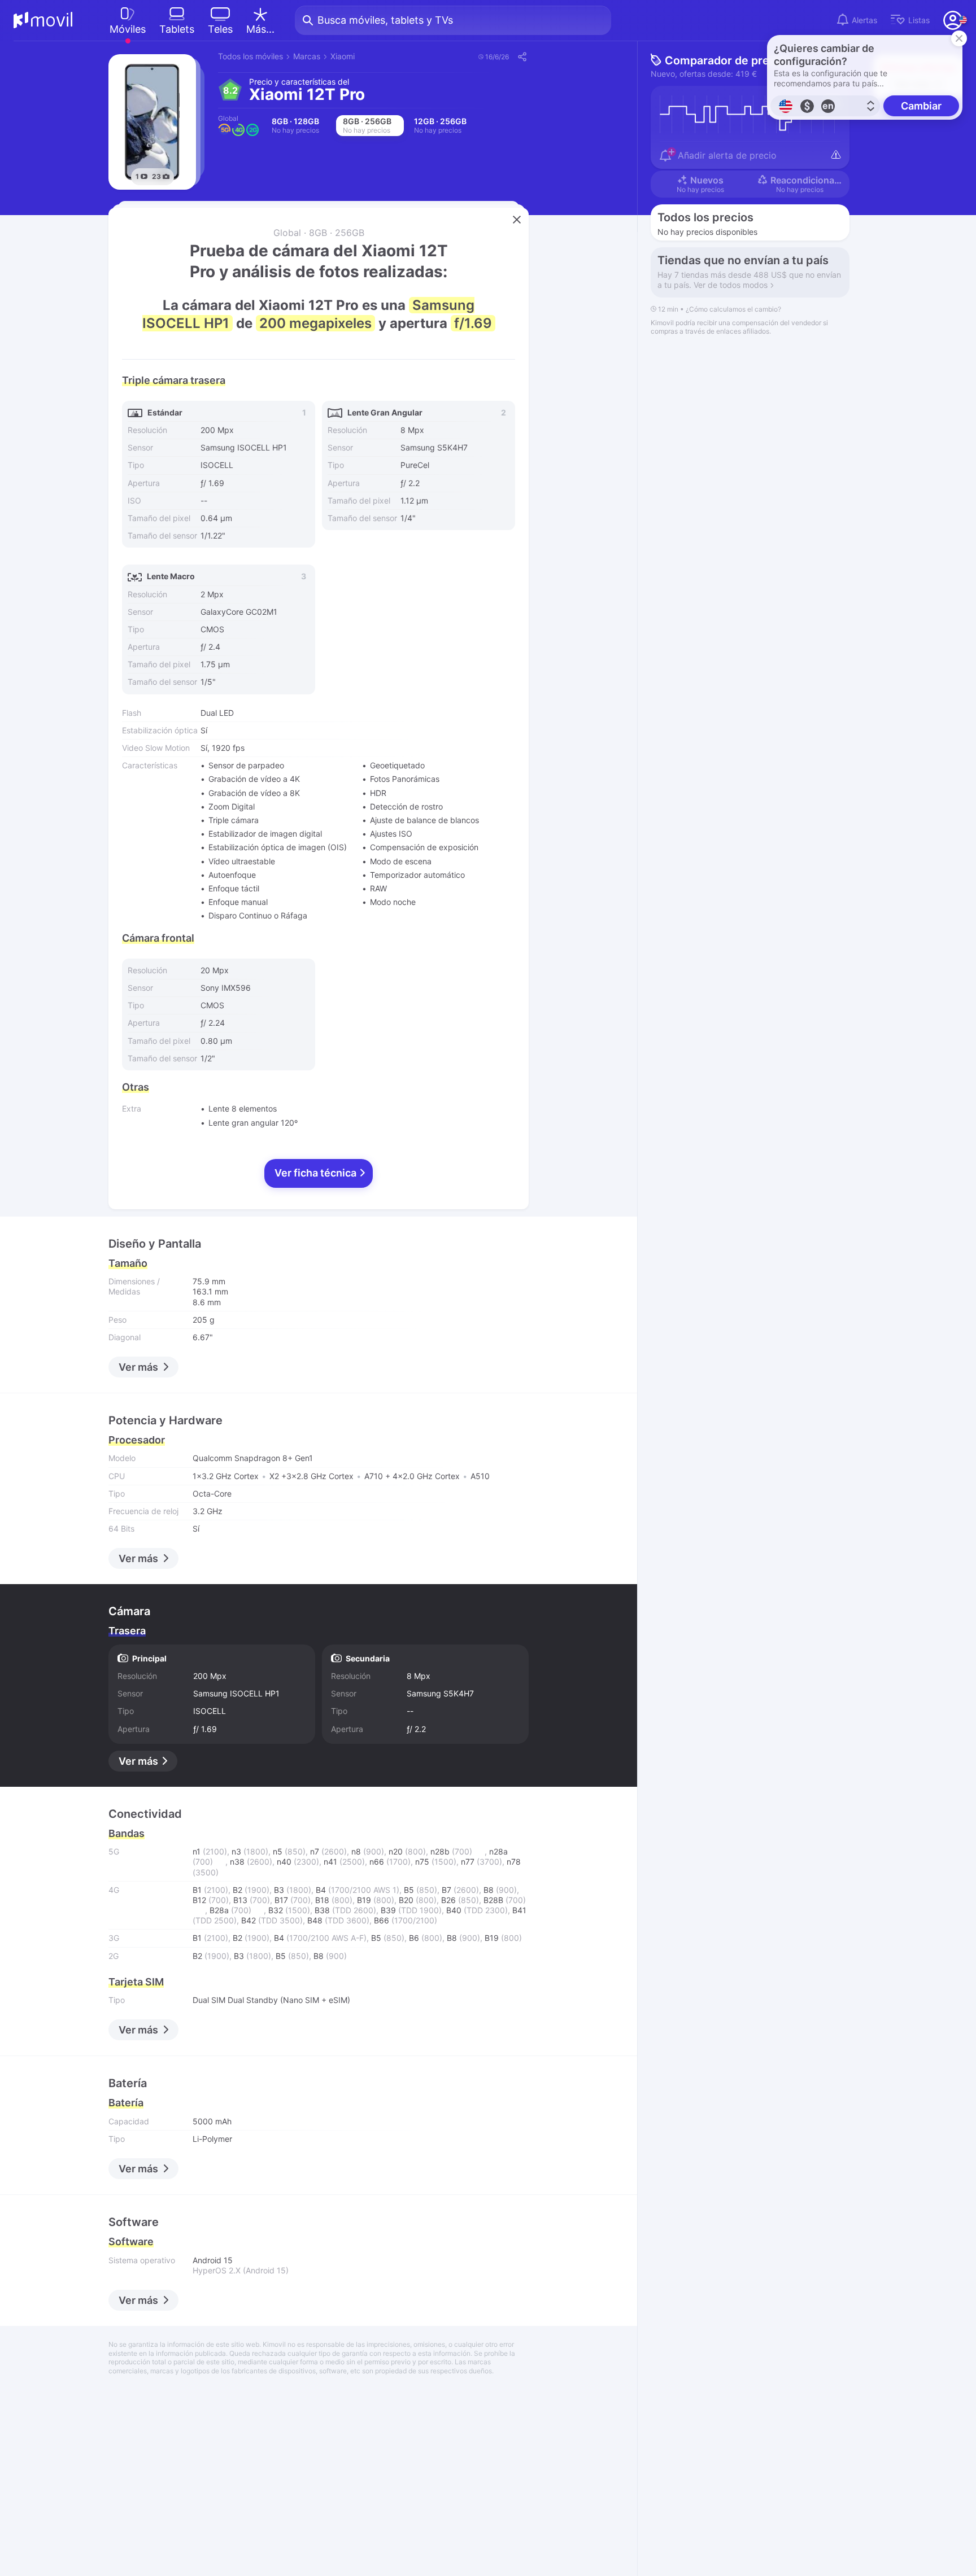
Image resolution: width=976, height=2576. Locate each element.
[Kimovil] (43, 20)
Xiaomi (343, 56)
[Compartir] (522, 56)
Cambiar (921, 106)
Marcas (307, 56)
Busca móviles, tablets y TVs (385, 20)
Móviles (128, 29)
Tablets (177, 29)
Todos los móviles (250, 56)
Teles (220, 29)
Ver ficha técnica (317, 1173)
